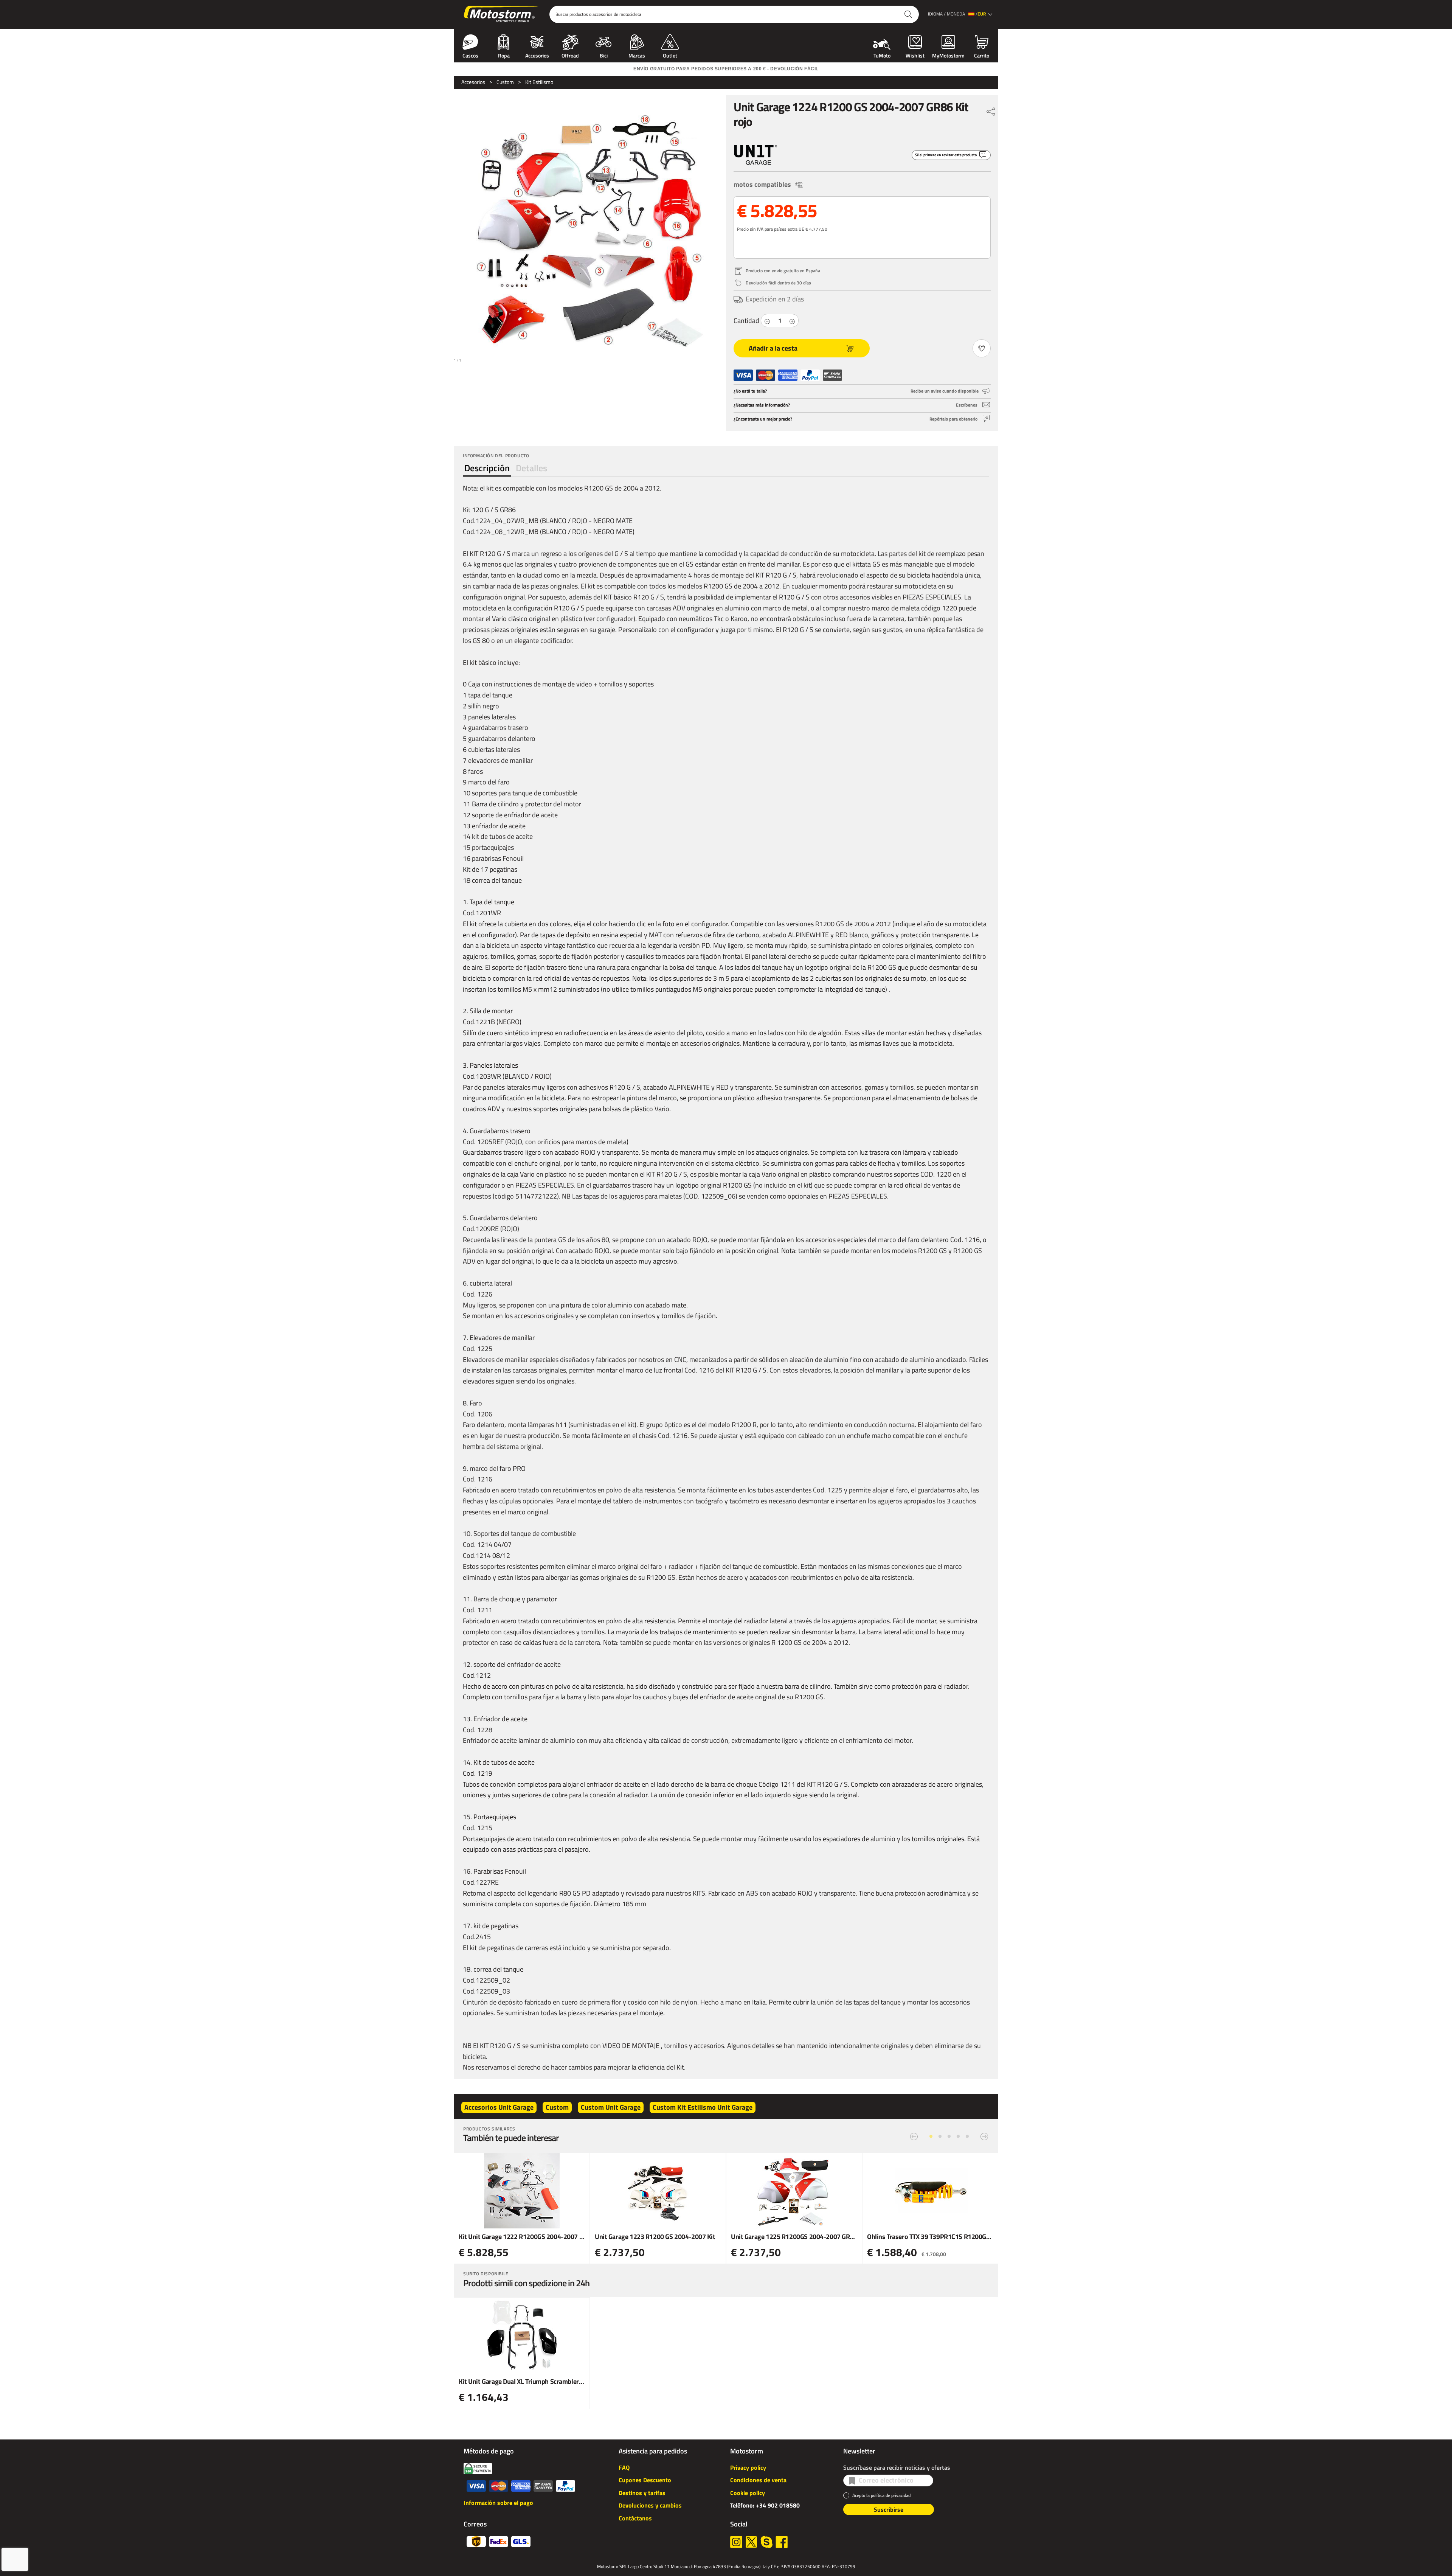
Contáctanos (635, 2518)
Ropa (504, 55)
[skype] (766, 2542)
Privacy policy (748, 2467)
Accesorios (537, 55)
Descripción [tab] (487, 468)
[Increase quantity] (792, 321)
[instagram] (736, 2542)
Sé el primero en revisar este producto (946, 155)
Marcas (637, 55)
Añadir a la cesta (773, 348)
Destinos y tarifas (642, 2493)
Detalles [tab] (531, 468)
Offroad (570, 55)
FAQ (624, 2467)
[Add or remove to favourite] (982, 348)
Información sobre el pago (498, 2503)
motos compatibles (762, 184)
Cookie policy (748, 2493)
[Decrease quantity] (767, 321)
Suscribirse (889, 2509)
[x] (751, 2542)
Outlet (670, 55)
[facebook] (782, 2542)
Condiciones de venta (758, 2480)
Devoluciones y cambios (650, 2505)
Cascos (470, 55)
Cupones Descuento (645, 2480)
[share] (991, 110)
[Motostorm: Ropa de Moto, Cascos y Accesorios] (502, 14)
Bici (604, 55)
